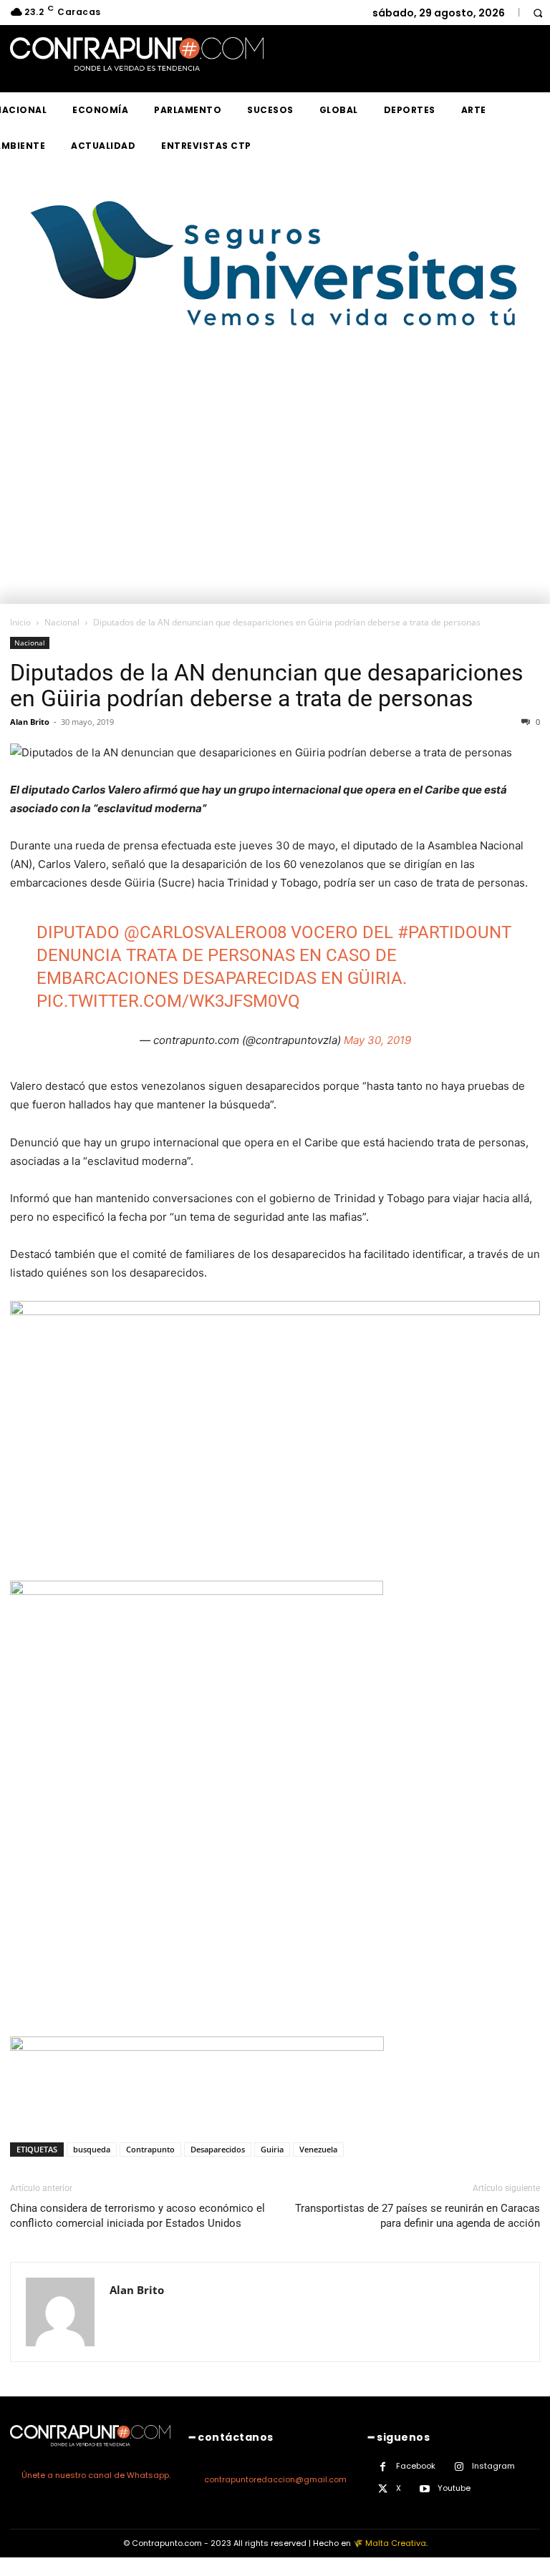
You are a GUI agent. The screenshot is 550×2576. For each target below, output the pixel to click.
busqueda (92, 2149)
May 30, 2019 (377, 1040)
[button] (537, 13)
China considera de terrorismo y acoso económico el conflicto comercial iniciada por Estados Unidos (137, 2216)
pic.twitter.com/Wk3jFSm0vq (168, 1001)
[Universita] (275, 380)
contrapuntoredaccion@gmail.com (275, 2479)
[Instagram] (459, 2467)
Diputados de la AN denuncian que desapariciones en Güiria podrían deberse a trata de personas (267, 686)
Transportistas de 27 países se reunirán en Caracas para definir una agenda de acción (418, 2216)
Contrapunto (150, 2149)
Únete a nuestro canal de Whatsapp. (96, 2475)
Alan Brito (30, 722)
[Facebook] (383, 2467)
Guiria (272, 2149)
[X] (383, 2489)
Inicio (20, 622)
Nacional (62, 622)
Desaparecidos (218, 2149)
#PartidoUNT (454, 932)
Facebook (416, 2466)
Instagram (493, 2466)
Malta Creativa (396, 2543)
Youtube (454, 2488)
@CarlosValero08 (205, 932)
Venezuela (318, 2149)
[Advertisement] (275, 497)
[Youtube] (424, 2489)
